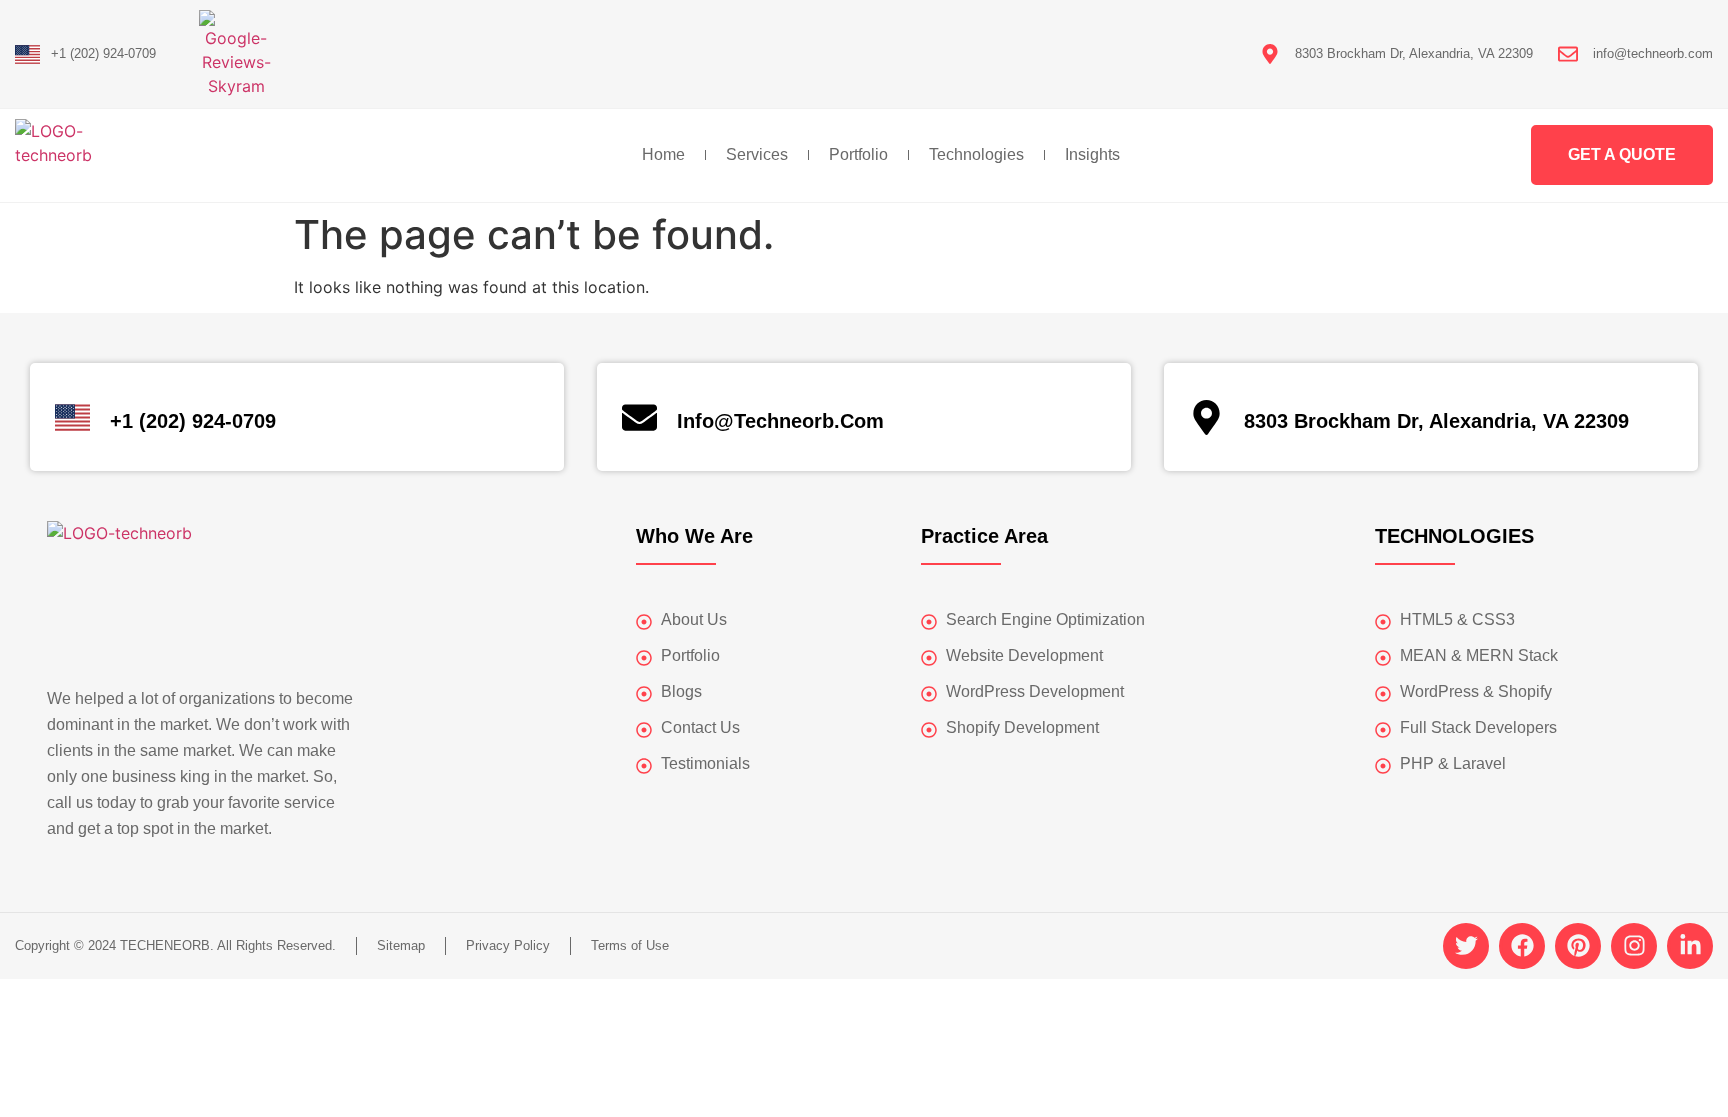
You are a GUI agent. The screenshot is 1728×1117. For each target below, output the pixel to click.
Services (757, 154)
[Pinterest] (1578, 946)
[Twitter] (1466, 946)
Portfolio (858, 154)
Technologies (976, 154)
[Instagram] (1634, 946)
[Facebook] (1522, 946)
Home (663, 154)
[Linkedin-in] (1690, 946)
